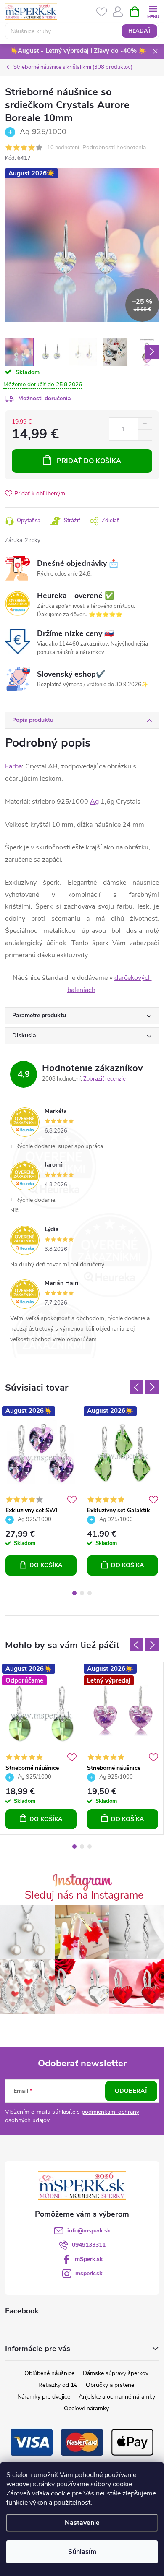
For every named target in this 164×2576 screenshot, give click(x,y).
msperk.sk (89, 2273)
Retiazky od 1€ (58, 2385)
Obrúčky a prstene (110, 2385)
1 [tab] (74, 1593)
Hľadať (140, 31)
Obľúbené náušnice (49, 2373)
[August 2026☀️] (41, 1453)
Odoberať (131, 2091)
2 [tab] (82, 1593)
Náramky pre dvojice (44, 2397)
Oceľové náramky (86, 2408)
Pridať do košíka (89, 461)
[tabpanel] (41, 1493)
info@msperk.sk (89, 2231)
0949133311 (89, 2245)
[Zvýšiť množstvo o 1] (145, 423)
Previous (137, 1387)
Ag (94, 802)
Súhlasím (82, 2552)
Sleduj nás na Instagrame (84, 1895)
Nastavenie (82, 2523)
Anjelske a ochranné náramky (117, 2397)
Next (152, 1387)
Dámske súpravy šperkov (116, 2373)
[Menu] (153, 11)
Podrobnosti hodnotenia (114, 148)
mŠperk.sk (89, 2259)
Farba (13, 766)
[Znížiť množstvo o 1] (145, 435)
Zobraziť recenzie (104, 1079)
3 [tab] (90, 1593)
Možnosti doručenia (45, 398)
